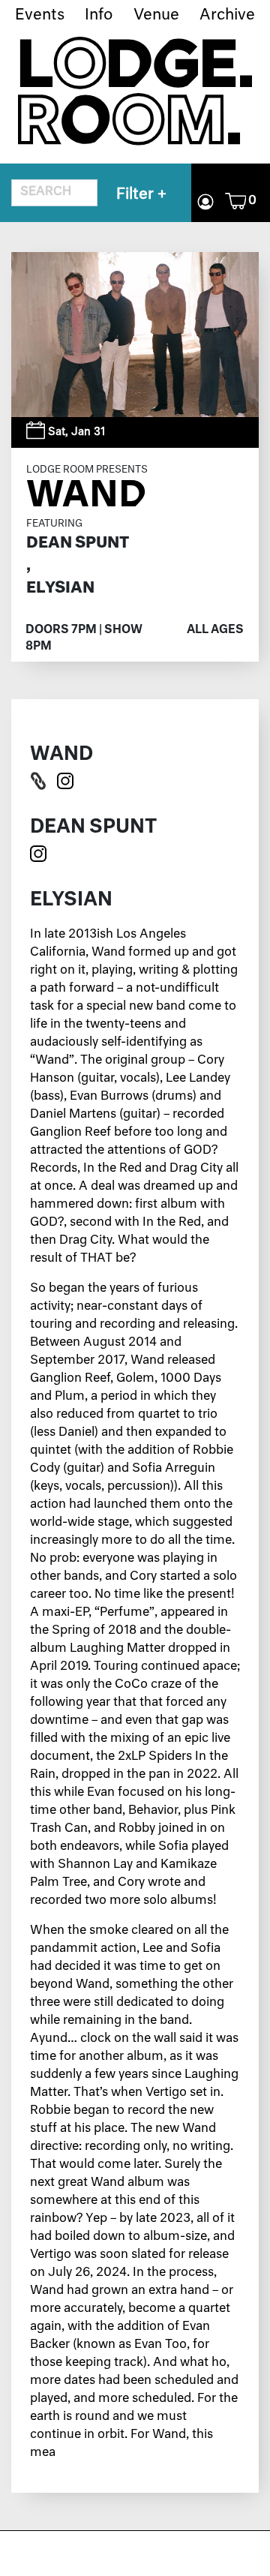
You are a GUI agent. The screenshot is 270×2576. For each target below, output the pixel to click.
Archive (227, 15)
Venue (156, 15)
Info (99, 15)
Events (40, 15)
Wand (86, 495)
